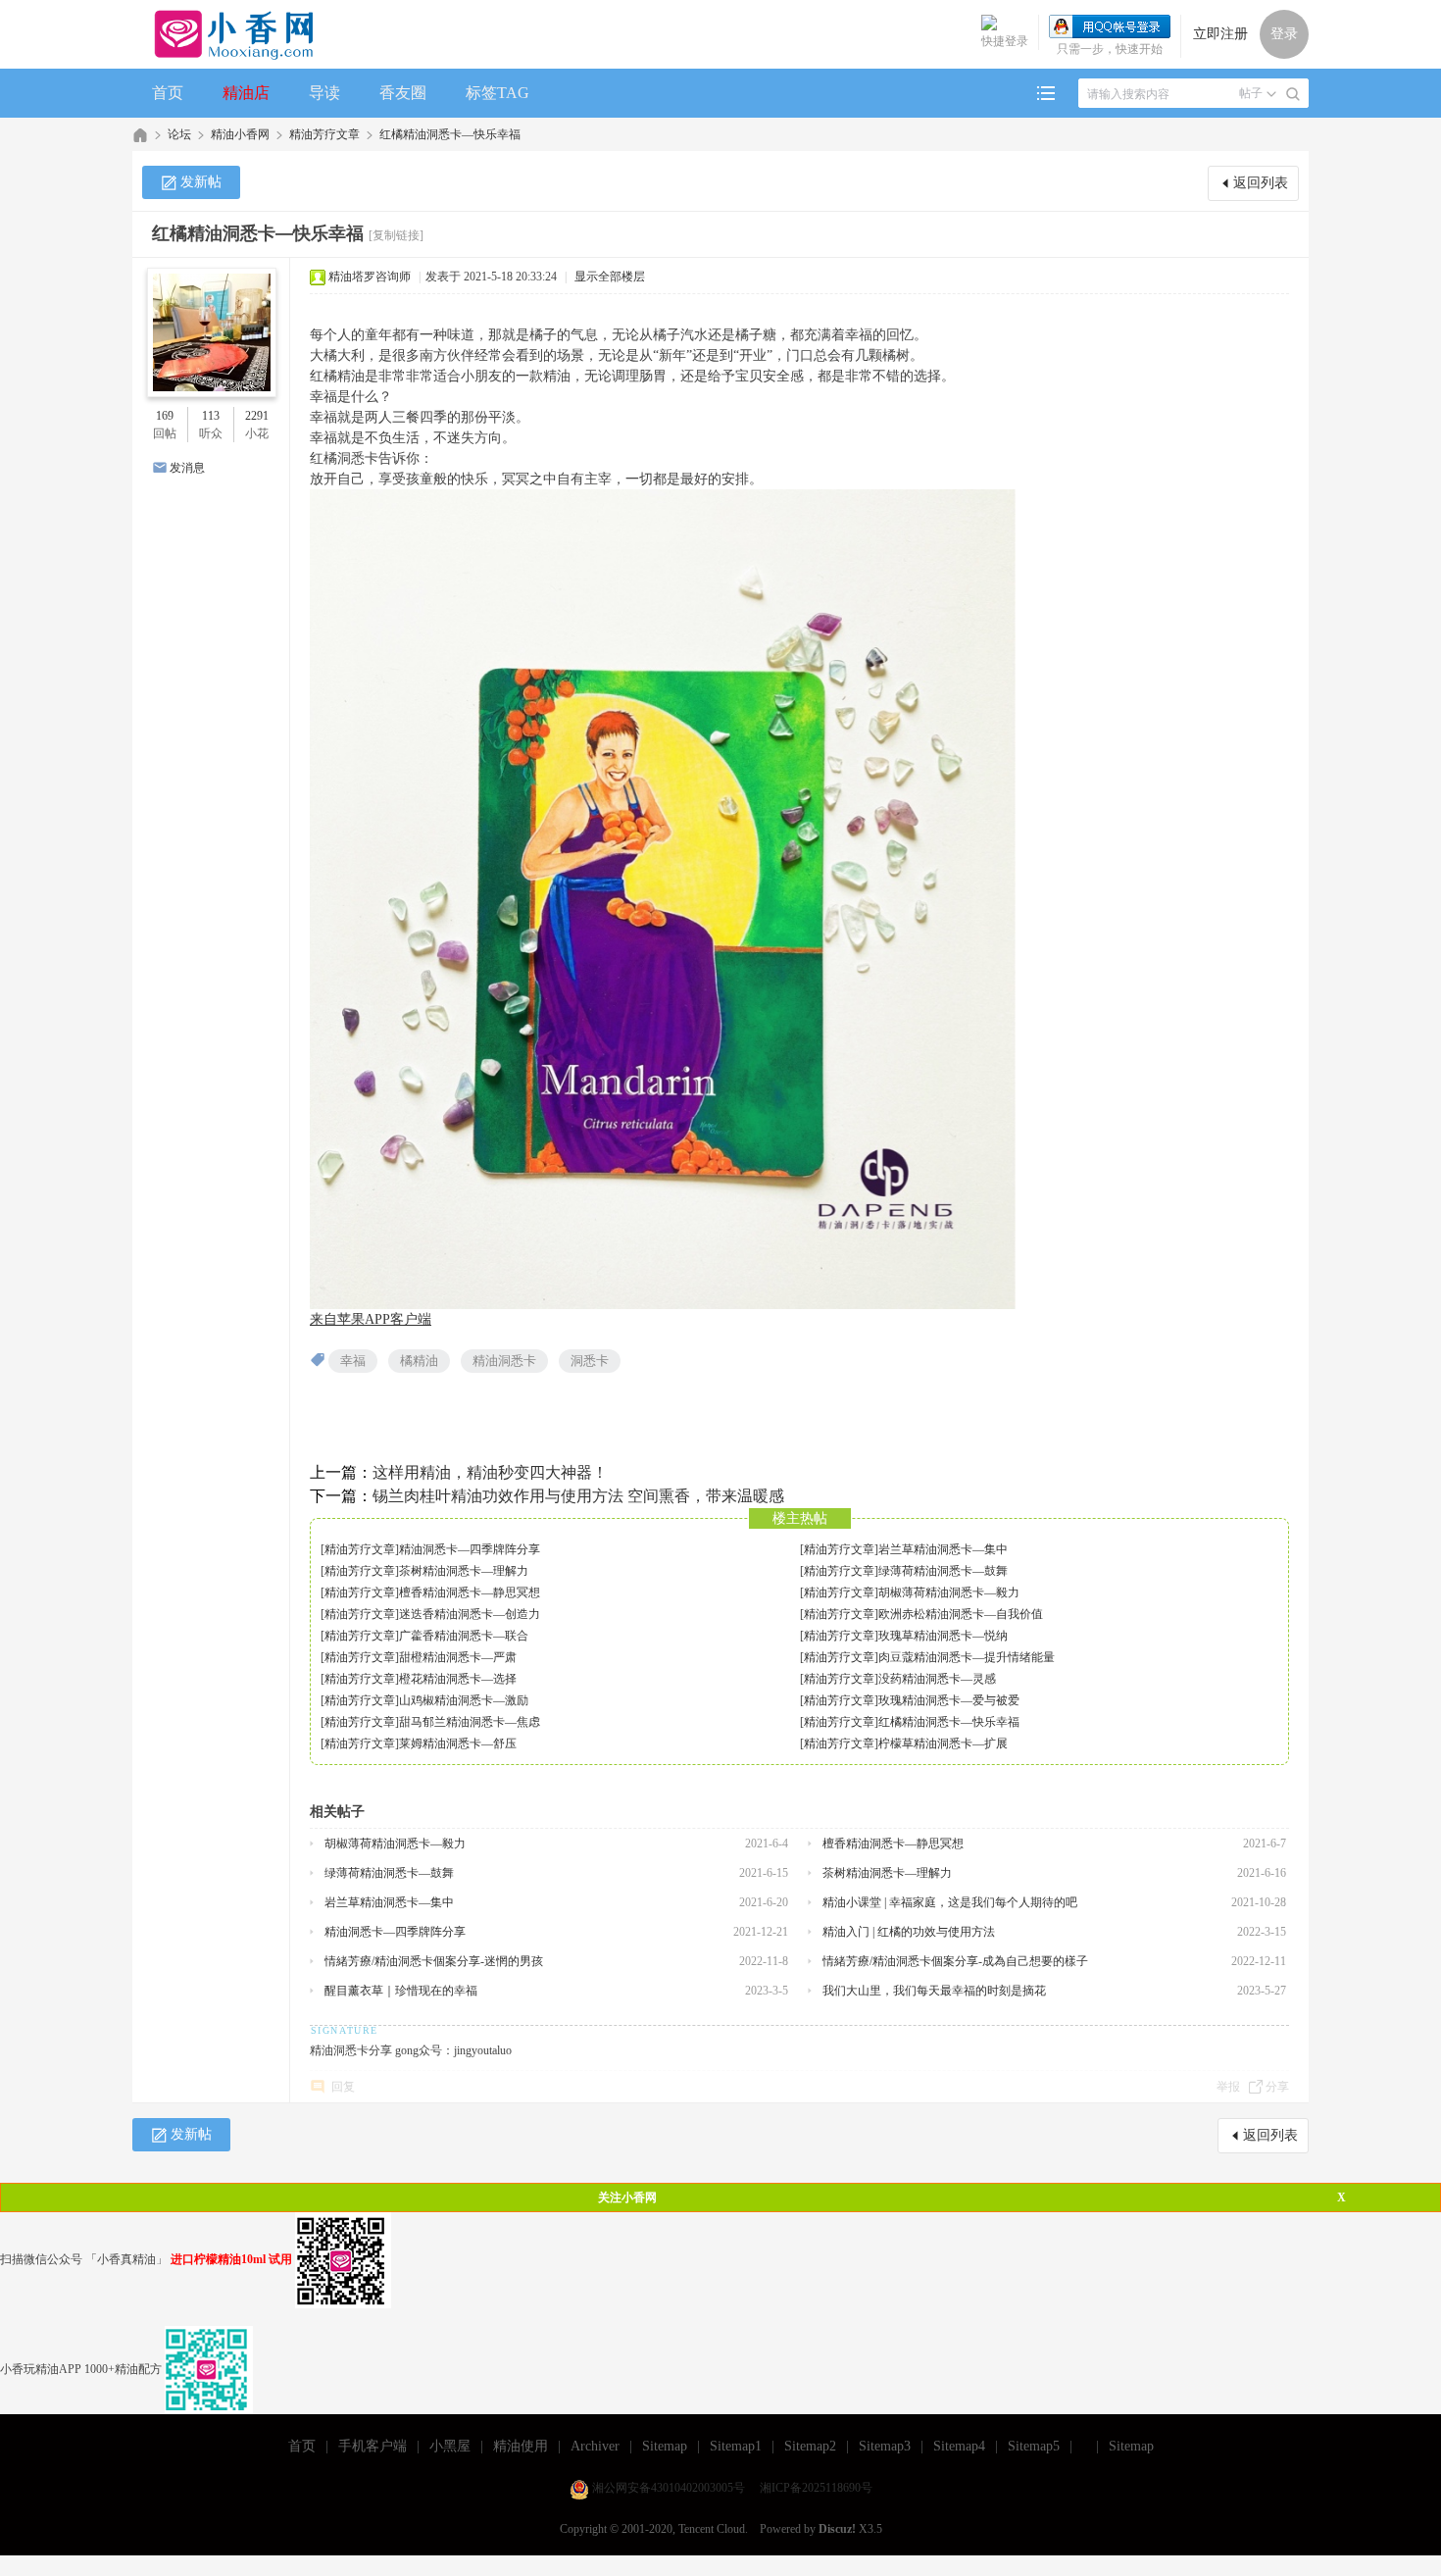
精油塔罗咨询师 (370, 277)
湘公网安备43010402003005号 (669, 2488)
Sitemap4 (959, 2446)
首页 (168, 93)
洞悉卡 (590, 1361)
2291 (257, 416)
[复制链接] (396, 235)
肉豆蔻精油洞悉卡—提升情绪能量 (967, 1657)
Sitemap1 (736, 2446)
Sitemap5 (1034, 2446)
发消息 (187, 468)
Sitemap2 (810, 2446)
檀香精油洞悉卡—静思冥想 (470, 1592)
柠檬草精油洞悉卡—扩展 (943, 1743)
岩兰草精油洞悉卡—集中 (943, 1549)
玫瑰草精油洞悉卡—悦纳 (943, 1636)
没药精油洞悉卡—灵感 (937, 1679)
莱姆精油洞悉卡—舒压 (458, 1743)
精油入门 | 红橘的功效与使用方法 (909, 1932)
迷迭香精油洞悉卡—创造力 (470, 1614)
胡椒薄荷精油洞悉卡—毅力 (949, 1592)
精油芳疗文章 (324, 134)
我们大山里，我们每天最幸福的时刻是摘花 (934, 1991)
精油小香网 (240, 134)
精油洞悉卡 (504, 1361)
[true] (1293, 94)
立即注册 (1220, 34)
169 (165, 416)
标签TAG (497, 93)
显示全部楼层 (610, 277)
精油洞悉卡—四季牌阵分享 (470, 1549)
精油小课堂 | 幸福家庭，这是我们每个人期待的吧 (950, 1902)
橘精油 (419, 1361)
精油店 (246, 93)
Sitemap (665, 2446)
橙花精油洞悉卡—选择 (458, 1679)
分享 (1277, 2087)
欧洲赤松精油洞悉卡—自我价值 (961, 1614)
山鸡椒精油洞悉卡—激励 (464, 1700)
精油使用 (521, 2446)
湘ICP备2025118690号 (816, 2488)
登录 (1284, 34)
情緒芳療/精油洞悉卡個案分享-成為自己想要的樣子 (955, 1961)
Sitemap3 (885, 2446)
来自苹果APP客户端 (371, 1319)
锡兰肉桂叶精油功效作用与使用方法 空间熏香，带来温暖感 (578, 1496)
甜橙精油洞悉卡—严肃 (458, 1657)
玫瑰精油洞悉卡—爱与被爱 (949, 1700)
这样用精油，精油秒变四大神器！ (490, 1472)
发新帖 (201, 182)
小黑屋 (450, 2446)
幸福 (353, 1361)
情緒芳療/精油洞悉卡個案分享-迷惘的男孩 (434, 1961)
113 (211, 416)
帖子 (1251, 93)
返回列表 (1261, 183)
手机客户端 (373, 2446)
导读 (324, 93)
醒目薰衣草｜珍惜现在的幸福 (401, 1991)
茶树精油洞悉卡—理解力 (464, 1571)
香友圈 (403, 93)
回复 (343, 2087)
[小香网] (226, 34)
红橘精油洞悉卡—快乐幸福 (450, 134)
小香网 (140, 135)
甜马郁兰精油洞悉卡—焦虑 (470, 1722)
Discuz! (837, 2529)
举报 (1228, 2087)
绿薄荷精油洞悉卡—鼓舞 (943, 1571)
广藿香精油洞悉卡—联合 (464, 1636)
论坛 (179, 134)
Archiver (595, 2446)
